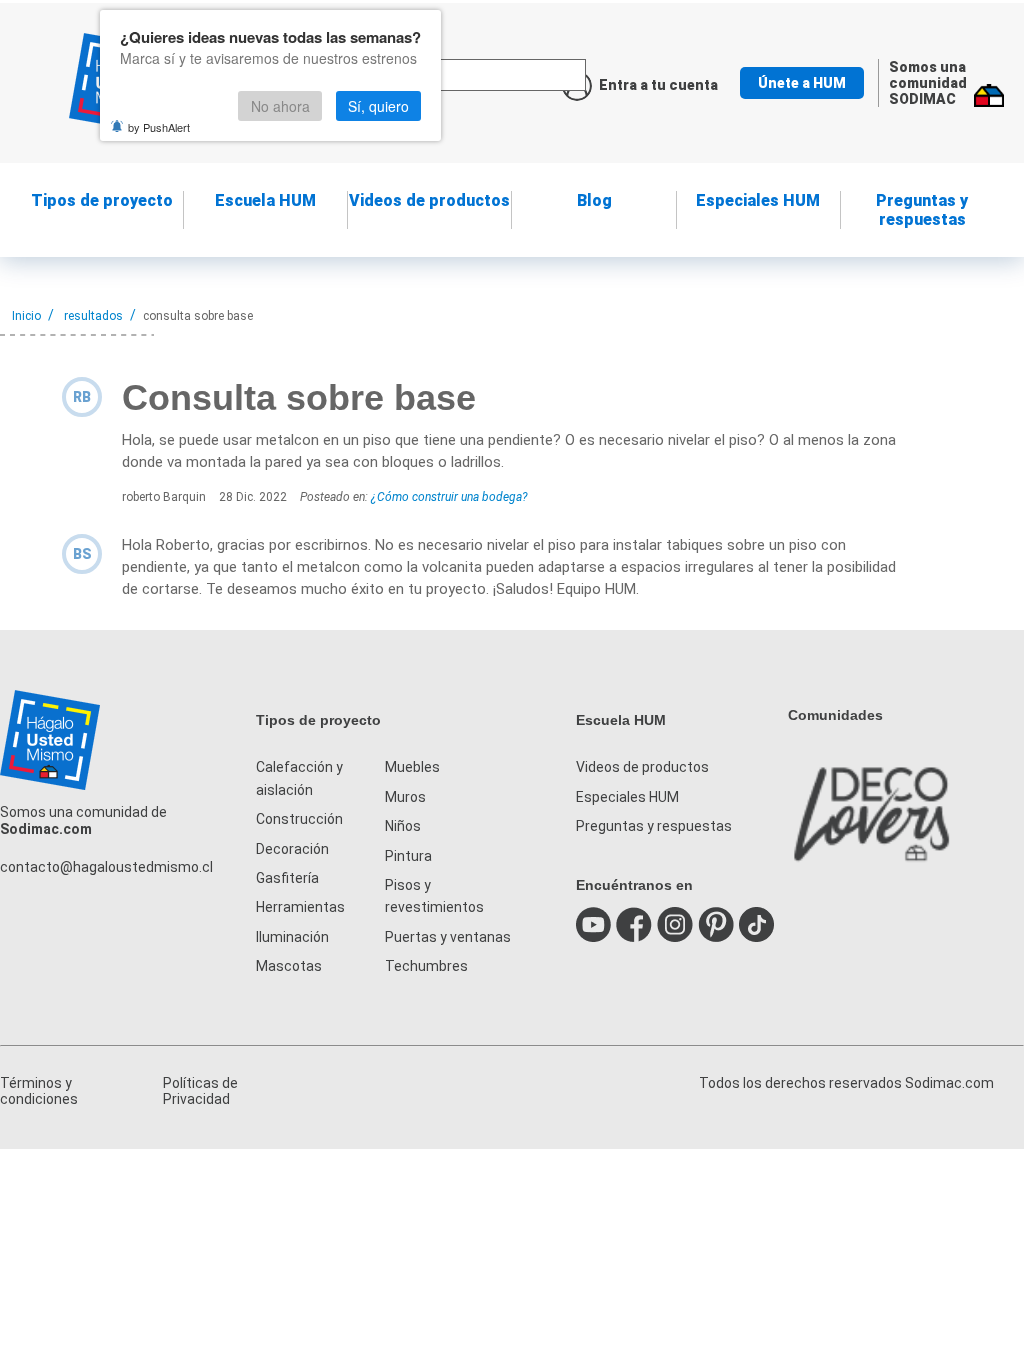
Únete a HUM (802, 83)
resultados (93, 316)
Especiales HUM (758, 200)
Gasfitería (287, 878)
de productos (429, 200)
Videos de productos (642, 767)
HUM (265, 200)
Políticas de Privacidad (200, 1091)
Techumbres (426, 966)
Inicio (26, 316)
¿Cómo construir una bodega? (449, 497)
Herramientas (300, 907)
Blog (594, 200)
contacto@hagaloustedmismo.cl (106, 867)
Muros (405, 797)
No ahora (280, 106)
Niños (403, 826)
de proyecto (102, 200)
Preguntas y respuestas (922, 210)
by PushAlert (159, 127)
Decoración (292, 849)
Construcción (299, 819)
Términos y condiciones (39, 1091)
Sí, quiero (378, 106)
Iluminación (292, 937)
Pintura (408, 856)
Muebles (412, 767)
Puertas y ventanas (448, 937)
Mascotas (289, 966)
